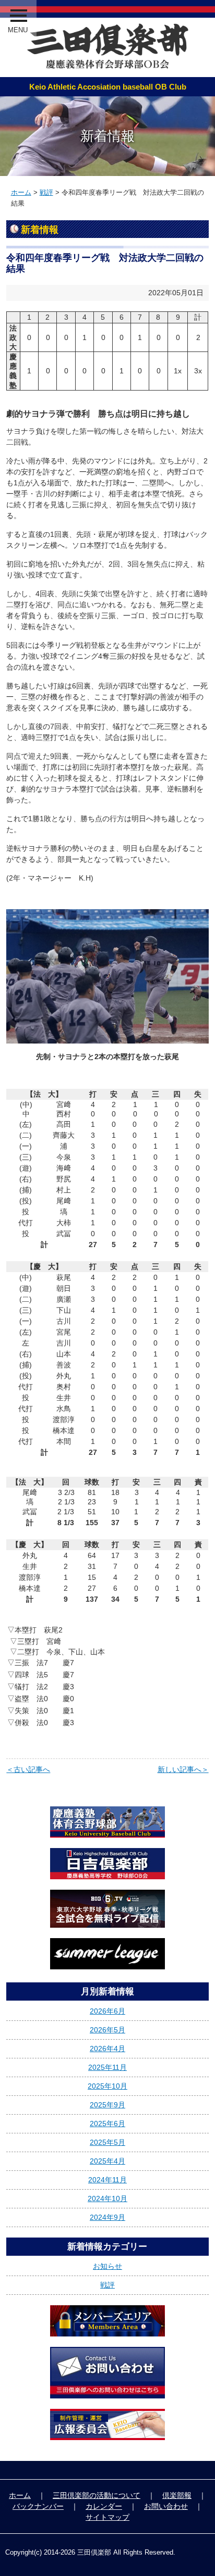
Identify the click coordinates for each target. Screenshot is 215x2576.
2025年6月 (107, 2123)
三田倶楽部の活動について (97, 2495)
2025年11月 (107, 2067)
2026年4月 (107, 2049)
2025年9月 (107, 2105)
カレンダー (104, 2506)
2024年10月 (107, 2198)
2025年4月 (107, 2161)
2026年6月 (107, 2011)
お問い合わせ (166, 2506)
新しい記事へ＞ (183, 1769)
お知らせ (107, 2266)
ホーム (21, 192)
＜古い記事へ (28, 1769)
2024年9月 (107, 2217)
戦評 (46, 192)
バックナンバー (38, 2506)
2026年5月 (107, 2030)
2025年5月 (107, 2142)
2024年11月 (107, 2180)
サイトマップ (107, 2517)
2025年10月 (107, 2086)
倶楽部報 (177, 2495)
